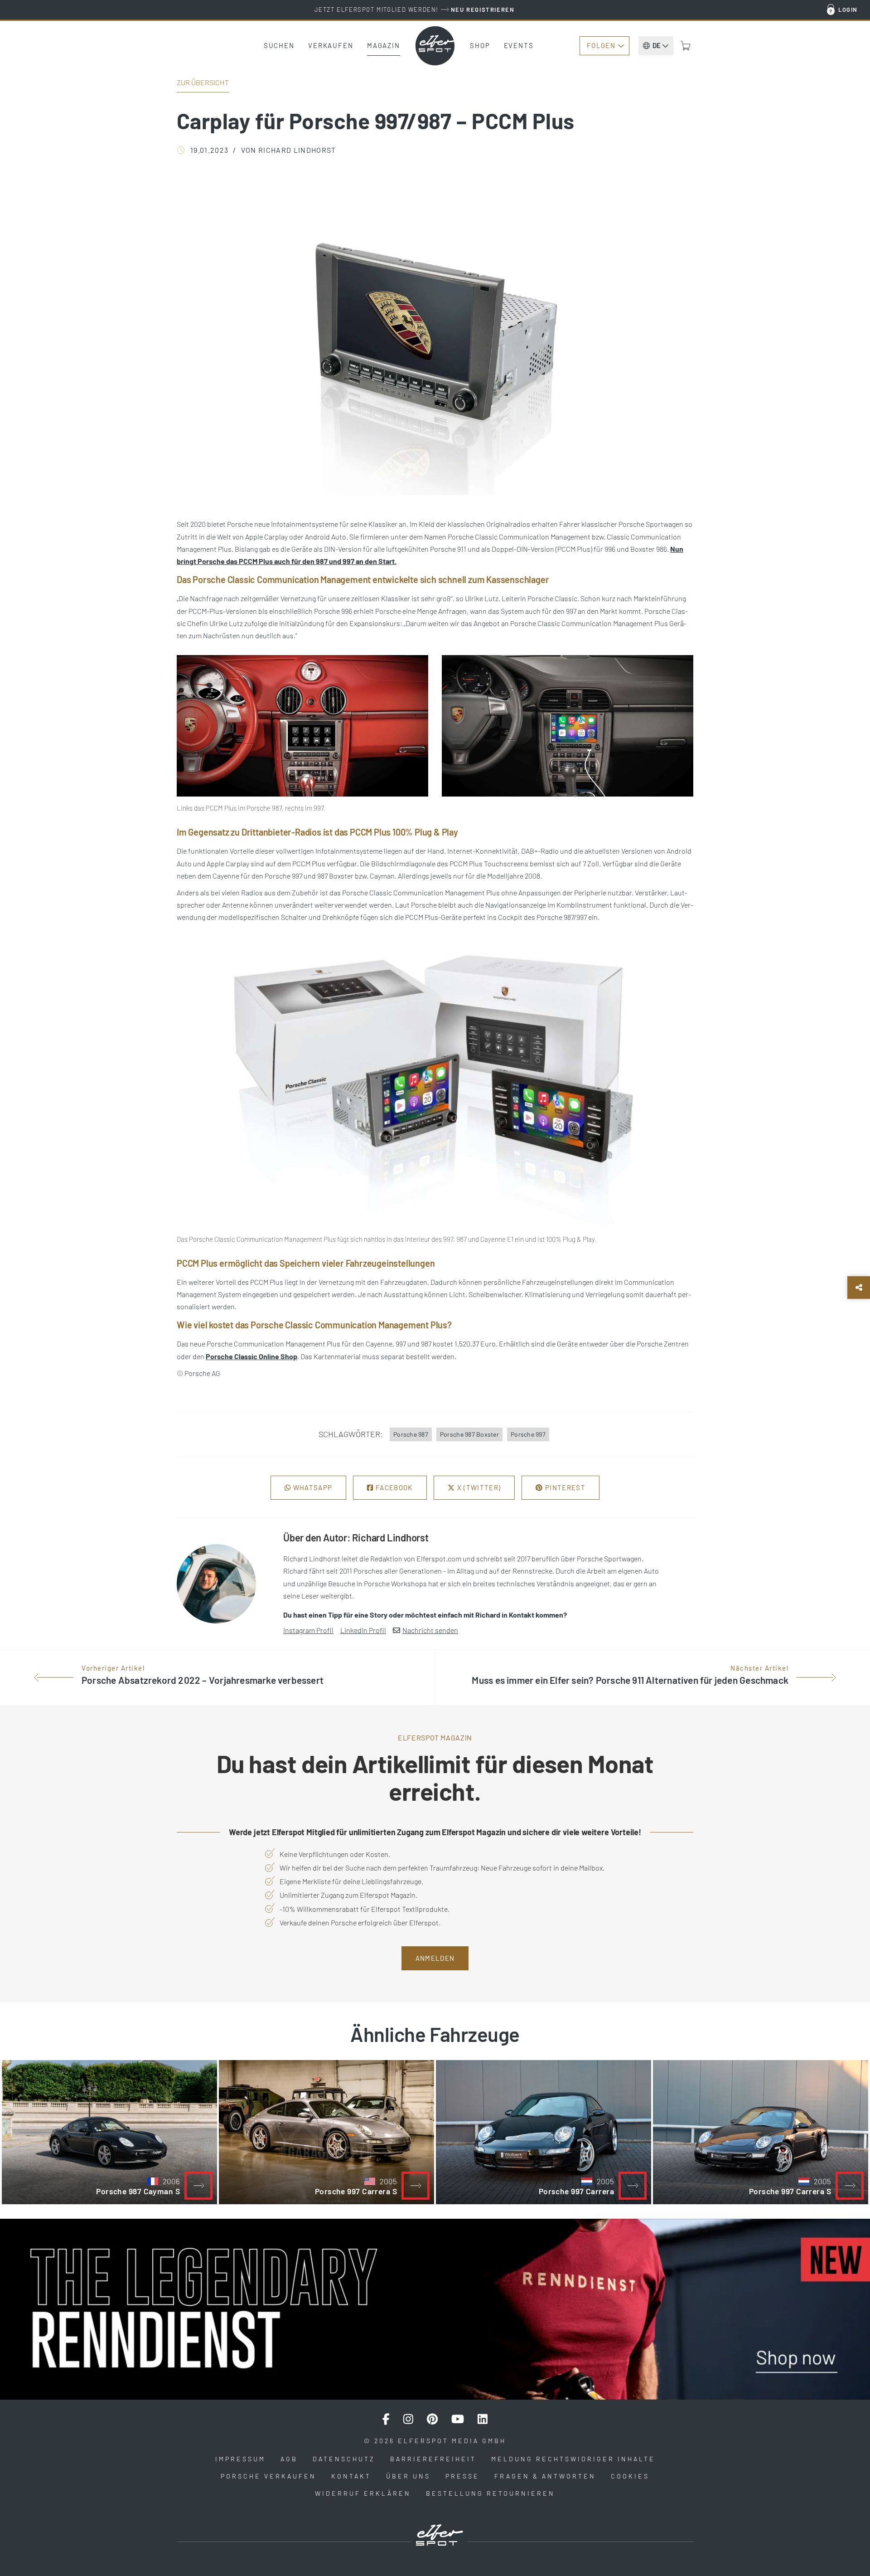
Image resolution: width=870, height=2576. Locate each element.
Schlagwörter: (351, 1434)
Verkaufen (331, 45)
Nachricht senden (430, 1630)
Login (848, 10)
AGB (289, 2459)
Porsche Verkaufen (268, 2476)
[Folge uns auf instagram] (408, 2419)
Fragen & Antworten (545, 2476)
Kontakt (351, 2476)
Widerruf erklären (363, 2493)
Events (519, 45)
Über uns (408, 2476)
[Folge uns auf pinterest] (432, 2419)
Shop (480, 45)
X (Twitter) (478, 1487)
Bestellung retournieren (491, 2493)
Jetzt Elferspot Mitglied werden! (414, 10)
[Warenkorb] (686, 46)
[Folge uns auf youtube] (458, 2419)
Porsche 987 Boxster (469, 1434)
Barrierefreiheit (433, 2459)
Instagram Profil (308, 1630)
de (657, 45)
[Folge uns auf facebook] (386, 2419)
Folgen (601, 45)
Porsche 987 (411, 1434)
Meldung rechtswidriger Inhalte (573, 2459)
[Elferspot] (435, 46)
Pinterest (564, 1487)
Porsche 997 (528, 1434)
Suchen (279, 45)
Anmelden (435, 1958)
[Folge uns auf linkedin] (483, 2419)
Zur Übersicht (203, 82)
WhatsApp (312, 1487)
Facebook (393, 1487)
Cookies (630, 2476)
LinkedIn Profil (363, 1630)
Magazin (384, 45)
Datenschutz (344, 2459)
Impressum (240, 2459)
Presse (462, 2476)
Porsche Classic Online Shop (251, 1356)
